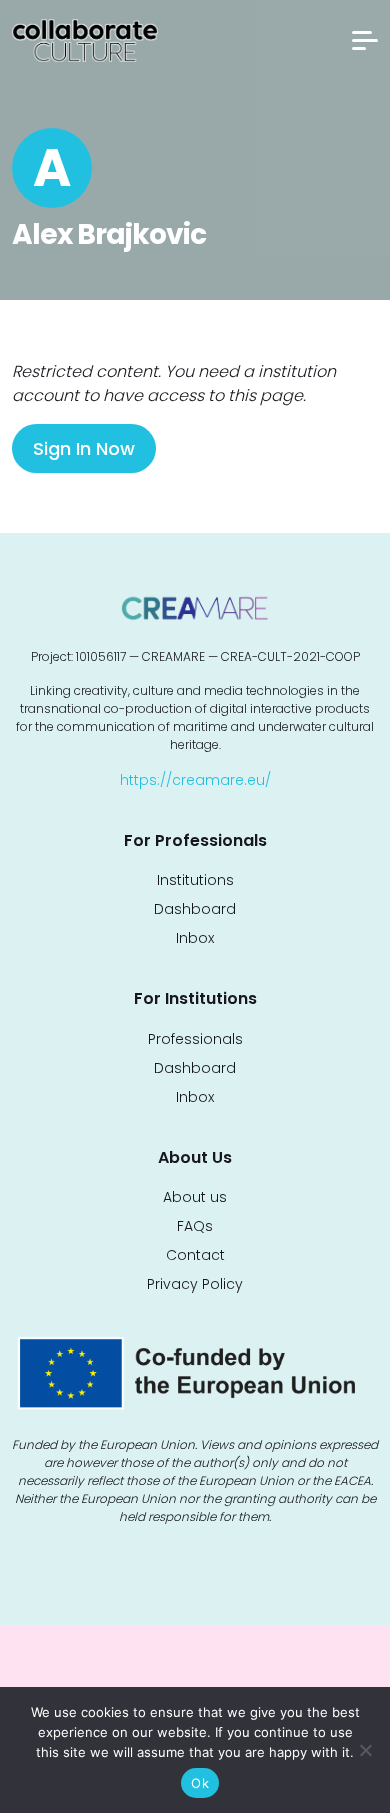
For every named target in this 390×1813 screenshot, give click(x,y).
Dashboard (195, 909)
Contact (195, 1255)
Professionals (195, 1039)
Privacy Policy (195, 1284)
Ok (200, 1783)
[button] (365, 40)
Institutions (195, 880)
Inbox (195, 938)
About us (195, 1197)
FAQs (195, 1226)
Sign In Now (84, 448)
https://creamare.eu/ (195, 780)
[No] (365, 1750)
